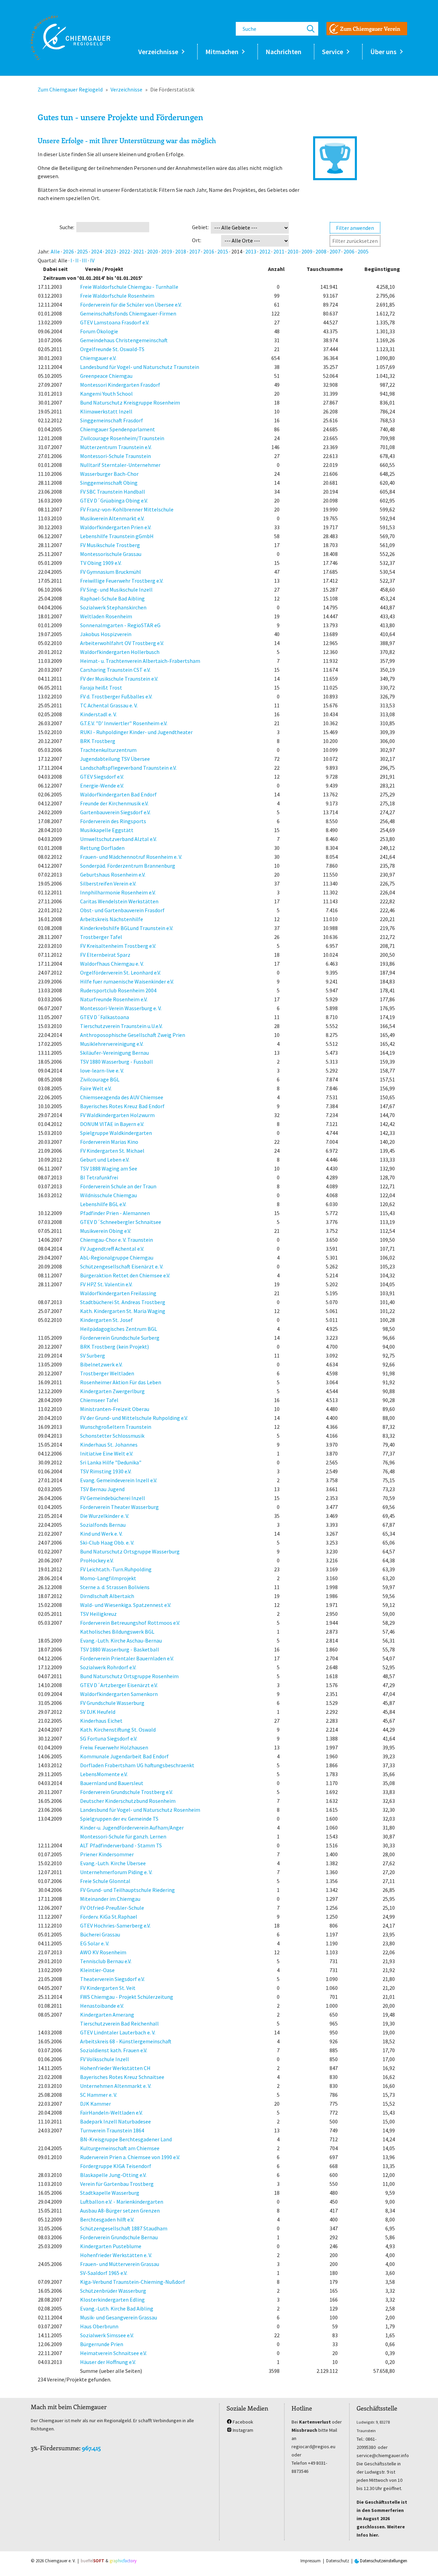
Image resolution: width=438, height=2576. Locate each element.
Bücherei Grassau (100, 1934)
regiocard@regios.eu (313, 2447)
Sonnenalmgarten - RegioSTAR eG (120, 625)
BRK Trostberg (98, 741)
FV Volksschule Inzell (105, 2059)
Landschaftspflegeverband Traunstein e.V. (128, 768)
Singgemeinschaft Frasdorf (112, 420)
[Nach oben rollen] (423, 2561)
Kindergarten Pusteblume (111, 2246)
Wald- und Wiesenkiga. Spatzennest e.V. (126, 1605)
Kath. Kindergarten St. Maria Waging (123, 1311)
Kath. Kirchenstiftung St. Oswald (118, 1730)
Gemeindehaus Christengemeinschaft (124, 340)
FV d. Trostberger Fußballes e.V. (116, 696)
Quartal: (47, 260)
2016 (209, 251)
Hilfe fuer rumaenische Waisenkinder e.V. (127, 981)
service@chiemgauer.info (383, 2455)
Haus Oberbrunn (99, 2326)
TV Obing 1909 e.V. (101, 563)
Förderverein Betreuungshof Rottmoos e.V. (130, 1623)
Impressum (311, 2561)
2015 (223, 251)
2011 (279, 251)
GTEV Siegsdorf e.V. (102, 777)
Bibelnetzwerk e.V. (101, 1364)
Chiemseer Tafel (99, 1400)
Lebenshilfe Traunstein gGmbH (117, 536)
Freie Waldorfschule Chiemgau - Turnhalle (129, 287)
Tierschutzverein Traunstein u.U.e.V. (121, 1026)
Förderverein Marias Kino (109, 1142)
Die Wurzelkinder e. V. (105, 1516)
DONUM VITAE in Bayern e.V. (112, 1124)
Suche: (67, 227)
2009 (307, 251)
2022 (125, 251)
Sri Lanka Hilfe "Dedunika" (111, 1462)
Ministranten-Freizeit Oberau (115, 1409)
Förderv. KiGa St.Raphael (109, 1917)
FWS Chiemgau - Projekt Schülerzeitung (127, 1997)
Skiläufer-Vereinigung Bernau (114, 1053)
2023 (111, 251)
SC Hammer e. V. (99, 2095)
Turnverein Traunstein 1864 (112, 2130)
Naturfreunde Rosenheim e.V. (114, 999)
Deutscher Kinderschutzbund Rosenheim (128, 1801)
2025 (82, 251)
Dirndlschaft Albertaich (107, 1596)
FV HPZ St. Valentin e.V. (106, 1284)
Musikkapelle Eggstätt (107, 830)
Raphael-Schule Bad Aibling (112, 598)
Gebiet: (200, 227)
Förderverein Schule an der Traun (118, 1186)
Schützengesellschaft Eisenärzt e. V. (122, 1266)
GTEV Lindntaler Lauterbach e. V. (118, 2032)
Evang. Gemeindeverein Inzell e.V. (119, 1480)
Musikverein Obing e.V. (106, 1231)
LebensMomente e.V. (104, 1774)
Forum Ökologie (99, 331)
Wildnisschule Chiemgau (108, 1195)
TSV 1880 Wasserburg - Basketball (120, 1649)
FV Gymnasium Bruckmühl (111, 572)
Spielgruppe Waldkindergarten (116, 1133)
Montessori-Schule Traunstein (115, 456)
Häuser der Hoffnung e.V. (108, 2362)
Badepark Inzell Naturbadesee (115, 2121)
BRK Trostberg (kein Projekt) (114, 1347)
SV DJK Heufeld (98, 1712)
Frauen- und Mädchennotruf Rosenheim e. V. (131, 857)
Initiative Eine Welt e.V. (107, 1453)
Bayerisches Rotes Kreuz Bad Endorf (122, 1106)
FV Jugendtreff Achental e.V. (112, 1249)
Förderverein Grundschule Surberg (120, 1338)
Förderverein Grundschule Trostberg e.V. (126, 1792)
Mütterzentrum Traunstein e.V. (116, 447)
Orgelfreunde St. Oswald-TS (112, 349)
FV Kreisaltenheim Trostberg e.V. (118, 946)
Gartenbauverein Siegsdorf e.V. (115, 812)
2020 (153, 251)
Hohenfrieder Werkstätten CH (115, 2068)
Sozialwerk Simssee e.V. (107, 2335)
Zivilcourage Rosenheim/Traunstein (122, 438)
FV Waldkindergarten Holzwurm (117, 1115)
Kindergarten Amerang (107, 2015)
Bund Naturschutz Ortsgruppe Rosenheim (129, 1676)
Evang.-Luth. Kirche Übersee (113, 1863)
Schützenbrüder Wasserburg (113, 2291)
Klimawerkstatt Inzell (106, 411)
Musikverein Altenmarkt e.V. (112, 518)
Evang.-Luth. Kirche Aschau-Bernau (121, 1640)
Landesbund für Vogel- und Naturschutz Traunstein (140, 367)
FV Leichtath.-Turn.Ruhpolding (116, 1569)
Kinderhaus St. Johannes (109, 1445)
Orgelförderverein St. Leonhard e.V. (120, 973)
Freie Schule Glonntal (105, 1881)
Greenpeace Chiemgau (106, 376)
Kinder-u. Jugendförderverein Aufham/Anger (132, 1828)
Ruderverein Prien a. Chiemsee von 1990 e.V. (130, 2157)
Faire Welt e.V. (96, 1088)
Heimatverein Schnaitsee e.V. (113, 2353)
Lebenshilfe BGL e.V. (103, 1204)
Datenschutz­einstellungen (383, 2561)
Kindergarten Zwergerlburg (112, 1391)
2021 (139, 251)
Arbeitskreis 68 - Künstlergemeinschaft (126, 2041)
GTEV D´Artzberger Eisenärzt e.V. (119, 1685)
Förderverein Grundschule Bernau (119, 2237)
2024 (96, 251)
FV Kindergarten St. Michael (112, 1151)
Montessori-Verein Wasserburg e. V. (121, 1008)
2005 (363, 251)
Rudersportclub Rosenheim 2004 (118, 990)
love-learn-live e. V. (102, 1070)
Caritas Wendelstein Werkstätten (119, 901)
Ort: (197, 240)
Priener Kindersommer (107, 1854)
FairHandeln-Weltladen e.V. (111, 2113)
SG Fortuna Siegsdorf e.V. (109, 1738)
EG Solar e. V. (95, 1943)
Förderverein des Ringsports (113, 821)
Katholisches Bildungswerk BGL (117, 1632)
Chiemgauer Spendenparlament (118, 429)
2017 (195, 251)
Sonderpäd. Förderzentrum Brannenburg (128, 866)
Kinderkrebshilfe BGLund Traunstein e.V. (127, 928)
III (84, 260)
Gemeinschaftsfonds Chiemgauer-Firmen (128, 313)
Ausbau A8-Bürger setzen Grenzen (120, 2210)
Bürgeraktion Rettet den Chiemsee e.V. (125, 1275)
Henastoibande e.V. (102, 2006)
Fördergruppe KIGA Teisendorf (116, 2166)
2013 (251, 251)
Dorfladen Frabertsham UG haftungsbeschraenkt (137, 1765)
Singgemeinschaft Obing (109, 483)
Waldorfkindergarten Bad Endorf (118, 794)
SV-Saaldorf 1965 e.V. (104, 2273)
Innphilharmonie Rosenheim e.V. (118, 892)
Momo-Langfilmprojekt (108, 1578)
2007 (335, 251)
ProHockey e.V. (97, 1560)
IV (92, 260)
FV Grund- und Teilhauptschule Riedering (127, 1890)
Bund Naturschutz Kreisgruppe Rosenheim (130, 402)
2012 (265, 251)
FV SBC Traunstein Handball (113, 492)
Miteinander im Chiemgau (110, 1899)
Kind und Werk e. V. (101, 1534)
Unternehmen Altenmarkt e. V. (116, 2086)
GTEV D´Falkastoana (105, 1017)
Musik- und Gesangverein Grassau (119, 2317)
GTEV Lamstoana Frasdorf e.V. (115, 322)
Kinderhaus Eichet (101, 1721)
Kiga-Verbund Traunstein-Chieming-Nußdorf (133, 2282)
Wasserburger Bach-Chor (109, 474)
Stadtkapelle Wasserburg (110, 2193)
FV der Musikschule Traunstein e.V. (119, 679)
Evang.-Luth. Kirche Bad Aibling (117, 2308)
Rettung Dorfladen (102, 848)
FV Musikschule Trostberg (110, 545)
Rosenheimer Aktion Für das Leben (121, 1382)
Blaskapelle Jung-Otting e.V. (113, 2175)
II (77, 260)
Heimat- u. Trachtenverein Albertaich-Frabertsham (140, 661)
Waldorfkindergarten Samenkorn (119, 1694)
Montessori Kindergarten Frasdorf (120, 385)
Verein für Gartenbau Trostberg (117, 2184)
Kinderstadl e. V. (98, 714)
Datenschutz (338, 2561)
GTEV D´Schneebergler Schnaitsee (121, 1222)
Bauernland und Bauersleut (112, 1783)
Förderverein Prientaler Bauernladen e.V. (127, 1658)
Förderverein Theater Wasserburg (119, 1507)
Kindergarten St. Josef (106, 1320)
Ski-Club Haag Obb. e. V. (107, 1543)
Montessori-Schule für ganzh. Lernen (123, 1836)
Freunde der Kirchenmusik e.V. (114, 803)
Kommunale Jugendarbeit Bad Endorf (124, 1756)
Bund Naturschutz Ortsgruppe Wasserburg (130, 1551)
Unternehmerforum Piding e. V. (116, 1872)
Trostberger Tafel (101, 937)
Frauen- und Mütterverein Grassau (120, 2264)
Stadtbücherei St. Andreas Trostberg (123, 1302)
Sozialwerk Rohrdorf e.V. (108, 1667)
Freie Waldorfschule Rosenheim (117, 296)
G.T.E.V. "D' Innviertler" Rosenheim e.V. (124, 723)
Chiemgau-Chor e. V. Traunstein (117, 1240)
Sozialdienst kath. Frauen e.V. (114, 2050)
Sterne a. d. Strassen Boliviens (115, 1587)
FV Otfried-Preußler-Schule (112, 1908)
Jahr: (43, 251)
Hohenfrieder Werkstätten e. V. (116, 2255)
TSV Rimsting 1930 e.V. (106, 1471)
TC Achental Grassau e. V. (109, 705)
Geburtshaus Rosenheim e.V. (113, 875)
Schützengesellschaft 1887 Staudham (124, 2228)
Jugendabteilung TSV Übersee (115, 759)
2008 (321, 251)
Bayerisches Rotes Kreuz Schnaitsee (122, 2077)
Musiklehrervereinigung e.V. (112, 1044)
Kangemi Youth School (106, 394)
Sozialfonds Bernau (103, 1525)
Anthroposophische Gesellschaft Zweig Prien (133, 1035)
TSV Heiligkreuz (98, 1614)
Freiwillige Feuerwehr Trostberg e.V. (122, 581)
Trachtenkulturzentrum (108, 750)
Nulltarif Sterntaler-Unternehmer (120, 465)
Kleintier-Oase (97, 1970)
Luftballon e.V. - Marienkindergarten (122, 2202)
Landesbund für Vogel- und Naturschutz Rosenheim (140, 1810)
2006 (349, 251)
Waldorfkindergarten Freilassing (118, 1293)
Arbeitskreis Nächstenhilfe (112, 919)
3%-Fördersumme (55, 2448)
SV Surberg (93, 1355)
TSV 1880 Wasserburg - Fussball (117, 1062)
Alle (55, 251)
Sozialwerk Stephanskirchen (113, 607)
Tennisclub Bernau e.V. (106, 1961)
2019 (167, 251)
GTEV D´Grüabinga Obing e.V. (114, 500)
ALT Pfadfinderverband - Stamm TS (121, 1845)
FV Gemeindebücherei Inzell (113, 1498)
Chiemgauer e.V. (98, 358)
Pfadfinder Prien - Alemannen (115, 1213)
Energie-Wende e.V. (102, 785)
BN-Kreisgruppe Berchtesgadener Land (126, 2139)
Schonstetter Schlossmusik (112, 1436)
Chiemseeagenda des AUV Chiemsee (122, 1097)
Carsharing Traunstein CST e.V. (115, 670)
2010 (293, 251)
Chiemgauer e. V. (60, 2561)
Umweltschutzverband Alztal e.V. (118, 839)
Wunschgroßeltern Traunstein (116, 1427)
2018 (181, 251)
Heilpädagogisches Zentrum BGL (119, 1329)
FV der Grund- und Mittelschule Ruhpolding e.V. (134, 1418)
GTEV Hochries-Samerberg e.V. (115, 1925)
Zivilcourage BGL (100, 1079)
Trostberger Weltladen (107, 1373)
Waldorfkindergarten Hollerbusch (120, 652)
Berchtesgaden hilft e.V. (107, 2219)
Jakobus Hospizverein (106, 634)
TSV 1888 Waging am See (109, 1168)
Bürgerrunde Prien (102, 2344)
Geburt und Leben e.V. (105, 1160)
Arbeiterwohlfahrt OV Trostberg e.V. (122, 643)
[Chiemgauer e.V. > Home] (70, 38)
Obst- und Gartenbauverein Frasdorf (122, 910)
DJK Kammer (95, 2104)
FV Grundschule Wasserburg (112, 1703)
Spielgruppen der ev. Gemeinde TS (119, 1819)
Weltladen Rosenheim (106, 616)
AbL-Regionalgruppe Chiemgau (117, 1258)
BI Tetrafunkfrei (99, 1177)
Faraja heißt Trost (101, 688)
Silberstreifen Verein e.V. (108, 883)
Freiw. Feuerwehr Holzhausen (114, 1747)
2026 (68, 251)
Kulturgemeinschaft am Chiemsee (120, 2148)
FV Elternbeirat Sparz (105, 955)
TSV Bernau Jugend (102, 1489)
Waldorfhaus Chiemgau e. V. (112, 964)
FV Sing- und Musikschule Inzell (116, 590)
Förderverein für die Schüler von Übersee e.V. (131, 305)
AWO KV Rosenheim (103, 1952)
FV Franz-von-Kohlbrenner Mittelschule (127, 509)
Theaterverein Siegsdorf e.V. (112, 1979)
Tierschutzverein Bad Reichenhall (119, 2023)
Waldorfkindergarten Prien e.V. (116, 527)
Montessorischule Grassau (111, 554)
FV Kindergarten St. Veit (108, 1988)
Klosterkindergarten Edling (112, 2300)
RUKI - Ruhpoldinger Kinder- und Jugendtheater (136, 732)
